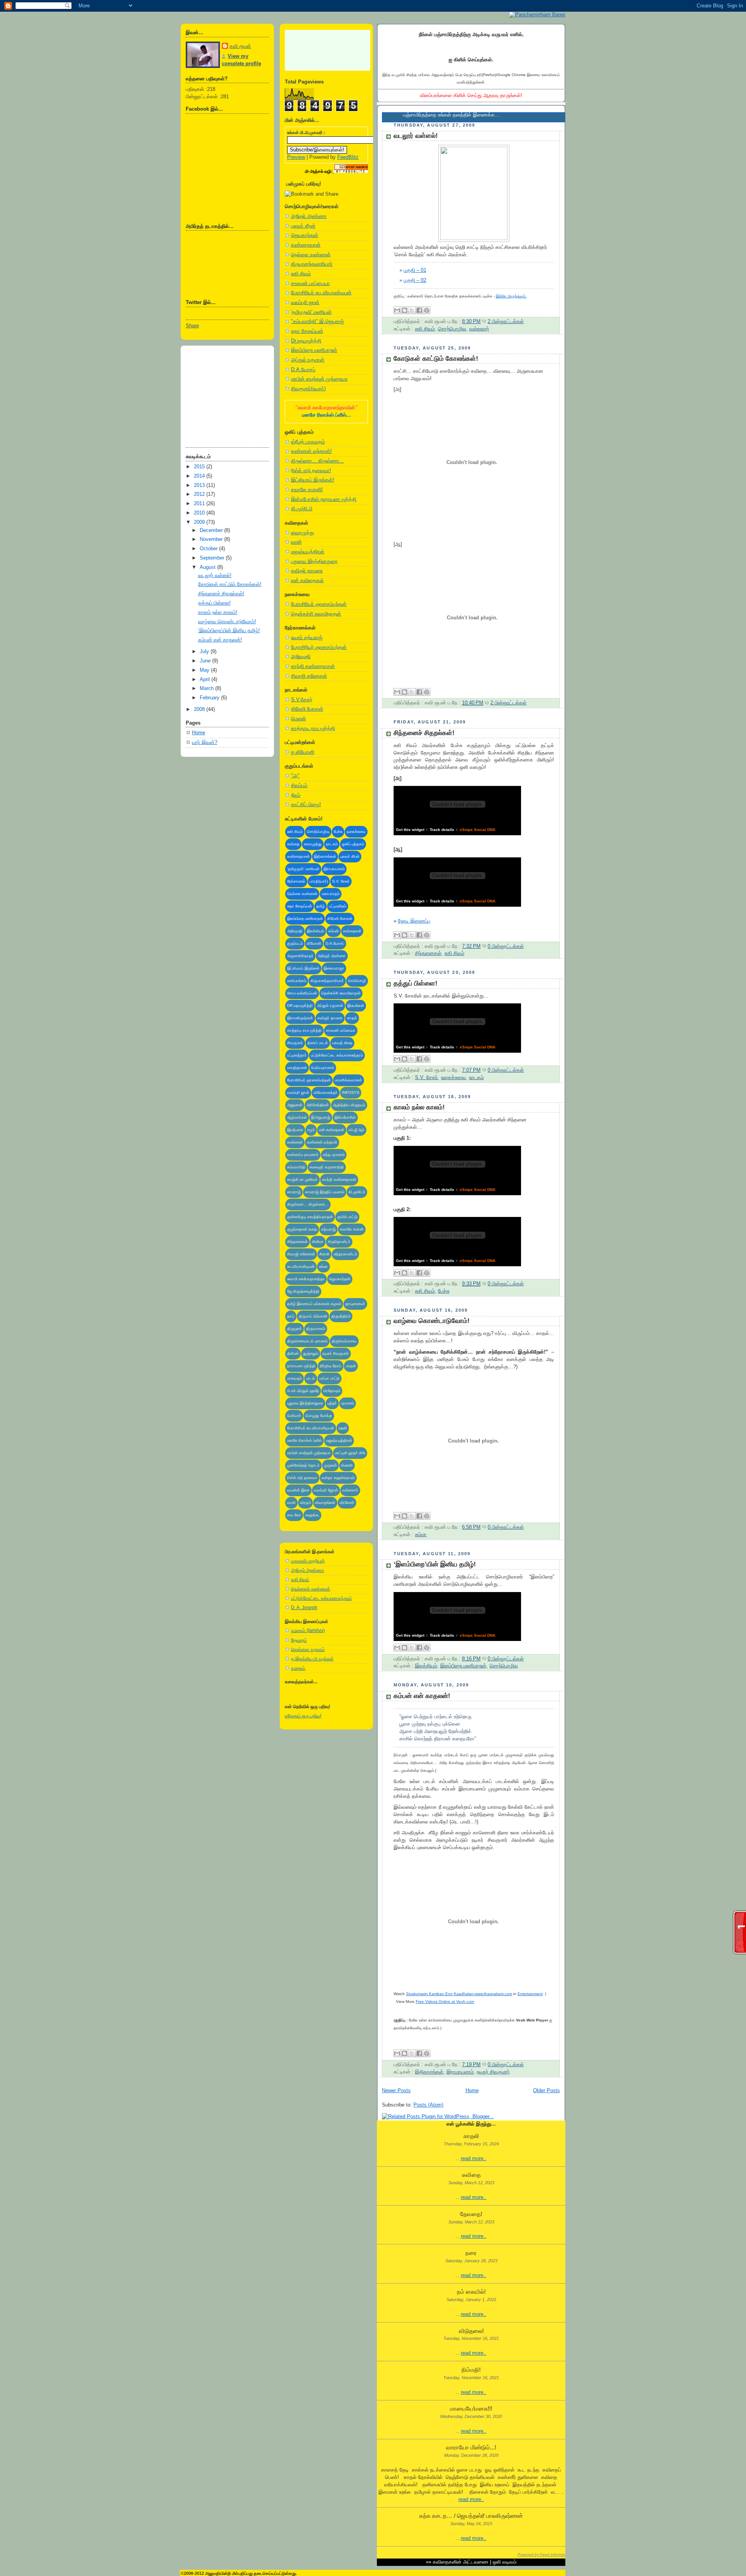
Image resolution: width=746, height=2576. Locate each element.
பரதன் (351, 1366)
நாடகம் (332, 844)
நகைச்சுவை (356, 832)
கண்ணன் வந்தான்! (311, 451)
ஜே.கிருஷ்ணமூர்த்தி (303, 1291)
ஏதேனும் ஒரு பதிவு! (303, 1716)
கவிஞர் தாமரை (307, 571)
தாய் (291, 1316)
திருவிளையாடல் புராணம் (307, 1341)
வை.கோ (294, 1515)
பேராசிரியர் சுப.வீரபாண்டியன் (321, 293)
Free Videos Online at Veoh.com (445, 2002)
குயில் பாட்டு (347, 1217)
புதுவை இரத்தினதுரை (314, 561)
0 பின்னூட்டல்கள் (506, 946)
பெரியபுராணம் (323, 1068)
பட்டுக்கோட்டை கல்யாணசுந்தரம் (337, 1055)
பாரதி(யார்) (319, 881)
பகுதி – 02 (415, 280)
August (208, 567)
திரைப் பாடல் (318, 1043)
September (213, 558)
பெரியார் (294, 1416)
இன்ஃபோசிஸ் (345, 1117)
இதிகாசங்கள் (325, 856)
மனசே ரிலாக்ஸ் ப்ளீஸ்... (326, 415)
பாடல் (311, 1378)
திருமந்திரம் (341, 1316)
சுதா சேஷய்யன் (307, 331)
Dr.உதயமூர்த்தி (306, 341)
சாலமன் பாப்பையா (310, 283)
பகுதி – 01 (415, 270)
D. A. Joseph (304, 1608)
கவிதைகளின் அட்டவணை (461, 2562)
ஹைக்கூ (312, 1515)
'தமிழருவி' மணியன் (311, 312)
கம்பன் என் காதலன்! (220, 640)
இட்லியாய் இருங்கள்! (313, 480)
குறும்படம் (295, 943)
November (212, 539)
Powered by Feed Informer (541, 2554)
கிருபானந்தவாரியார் (312, 264)
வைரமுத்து (302, 533)
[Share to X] (412, 310)
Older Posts (546, 2091)
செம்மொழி (357, 981)
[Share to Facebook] (419, 310)
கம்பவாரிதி (296, 1167)
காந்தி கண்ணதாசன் (313, 666)
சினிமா (318, 1242)
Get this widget (410, 830)
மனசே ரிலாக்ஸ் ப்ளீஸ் (304, 1440)
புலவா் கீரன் (303, 226)
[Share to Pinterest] (427, 310)
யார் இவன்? (205, 742)
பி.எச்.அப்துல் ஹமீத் (303, 1391)
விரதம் (305, 1503)
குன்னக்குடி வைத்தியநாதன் (310, 1217)
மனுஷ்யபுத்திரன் (308, 552)
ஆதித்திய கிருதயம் (349, 1105)
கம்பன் (334, 931)
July (205, 652)
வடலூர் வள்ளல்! (215, 575)
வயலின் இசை (298, 1490)
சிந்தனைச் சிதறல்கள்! (221, 594)
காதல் (352, 1018)
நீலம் (296, 795)
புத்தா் (332, 1403)
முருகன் (330, 1465)
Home (199, 733)
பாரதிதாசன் (297, 1068)
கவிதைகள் (352, 931)
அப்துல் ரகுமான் (308, 360)
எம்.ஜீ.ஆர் (356, 1130)
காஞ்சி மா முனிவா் (302, 1179)
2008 (200, 709)
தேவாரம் (299, 1640)
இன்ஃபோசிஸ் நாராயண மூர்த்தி (324, 499)
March (207, 688)
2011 (200, 504)
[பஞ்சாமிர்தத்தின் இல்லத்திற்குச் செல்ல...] (537, 15)
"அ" (295, 776)
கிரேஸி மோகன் (307, 709)
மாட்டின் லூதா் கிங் (350, 1453)
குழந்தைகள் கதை (302, 1229)
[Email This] (397, 310)
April (206, 680)
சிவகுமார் (295, 1043)
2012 (200, 494)
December (212, 530)
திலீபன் (293, 1353)
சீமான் (324, 1254)
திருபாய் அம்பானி (313, 1316)
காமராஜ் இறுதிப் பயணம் (325, 1192)
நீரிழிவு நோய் (331, 1366)
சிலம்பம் (299, 786)
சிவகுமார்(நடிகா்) (308, 389)
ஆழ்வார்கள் (297, 1117)
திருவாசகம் (316, 1329)
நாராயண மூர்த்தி (301, 1366)
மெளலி (298, 719)
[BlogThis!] (404, 310)
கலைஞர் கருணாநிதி (327, 1167)
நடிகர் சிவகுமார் (336, 1353)
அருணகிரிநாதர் (300, 956)
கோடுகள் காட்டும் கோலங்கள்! (230, 584)
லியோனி (314, 943)
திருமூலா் (295, 1329)
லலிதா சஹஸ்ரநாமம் (338, 1478)
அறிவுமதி (301, 657)
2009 (200, 522)
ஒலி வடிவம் (505, 2562)
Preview (296, 157)
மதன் (343, 1428)
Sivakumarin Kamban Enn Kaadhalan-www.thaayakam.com (459, 1994)
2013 (200, 485)
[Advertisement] (225, 394)
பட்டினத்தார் (297, 1055)
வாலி (296, 542)
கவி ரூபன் (240, 46)
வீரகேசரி (347, 1503)
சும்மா (323, 1266)
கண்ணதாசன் (306, 245)
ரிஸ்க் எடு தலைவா (302, 1478)
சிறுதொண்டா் (339, 1242)
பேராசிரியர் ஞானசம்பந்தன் (319, 604)
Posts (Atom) (428, 2105)
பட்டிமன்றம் (338, 906)
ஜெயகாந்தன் (305, 235)
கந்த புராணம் (334, 1155)
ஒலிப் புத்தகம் (353, 844)
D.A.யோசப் (303, 370)
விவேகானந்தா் (326, 1092)
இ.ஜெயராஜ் (321, 1117)
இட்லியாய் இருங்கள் (303, 968)
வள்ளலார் (350, 1490)
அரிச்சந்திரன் (318, 1105)
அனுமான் (295, 1105)
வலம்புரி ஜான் (305, 302)
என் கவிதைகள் (307, 581)
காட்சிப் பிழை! (306, 805)
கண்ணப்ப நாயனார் (303, 1155)
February (210, 698)
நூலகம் (298, 1668)
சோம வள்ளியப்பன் (302, 993)
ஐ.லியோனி (303, 752)
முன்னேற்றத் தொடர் (303, 1465)
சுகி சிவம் (301, 274)
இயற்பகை (295, 1130)
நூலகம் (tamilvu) (308, 1630)
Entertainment (530, 1994)
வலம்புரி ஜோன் (326, 1490)
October (209, 549)
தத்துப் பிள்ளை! (214, 603)
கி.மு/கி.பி (302, 509)
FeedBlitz (348, 157)
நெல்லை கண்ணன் (311, 255)
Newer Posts (396, 2091)
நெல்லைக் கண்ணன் (311, 1589)
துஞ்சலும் (311, 1353)
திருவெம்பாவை (344, 1341)
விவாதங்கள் (325, 1503)
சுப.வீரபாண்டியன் (301, 1266)
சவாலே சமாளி (352, 1229)
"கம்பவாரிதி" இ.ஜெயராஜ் (317, 322)
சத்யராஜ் (329, 1229)
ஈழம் (311, 1130)
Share (192, 326)
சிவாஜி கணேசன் (309, 676)
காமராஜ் (294, 1192)
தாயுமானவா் (355, 1304)
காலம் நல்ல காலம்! (218, 612)
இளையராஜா (334, 968)
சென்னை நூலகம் (308, 1650)
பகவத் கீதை (342, 1043)
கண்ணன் (295, 1142)
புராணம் (348, 1403)
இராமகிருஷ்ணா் (300, 1018)
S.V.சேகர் (302, 700)
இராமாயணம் (334, 869)
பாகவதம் (295, 1378)
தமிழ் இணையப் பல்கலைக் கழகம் (314, 1304)
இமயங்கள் (356, 1006)
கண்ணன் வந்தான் (322, 1142)
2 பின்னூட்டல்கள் (506, 322)
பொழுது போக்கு (319, 1416)
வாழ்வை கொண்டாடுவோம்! (227, 622)
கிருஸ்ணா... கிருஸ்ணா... (317, 461)
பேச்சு (338, 832)
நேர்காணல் (296, 881)
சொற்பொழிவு (318, 832)
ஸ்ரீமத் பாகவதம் (308, 442)
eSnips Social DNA (478, 830)
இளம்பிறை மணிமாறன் (314, 350)
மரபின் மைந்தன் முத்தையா (319, 379)
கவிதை (293, 844)
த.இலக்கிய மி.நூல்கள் (312, 1659)
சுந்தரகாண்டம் (345, 1254)
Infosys (351, 1092)
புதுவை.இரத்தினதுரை (305, 1403)
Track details (442, 830)
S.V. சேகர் (341, 881)
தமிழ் (321, 906)
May (205, 670)
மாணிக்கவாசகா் (349, 1080)
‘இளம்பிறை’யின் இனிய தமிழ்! (229, 631)
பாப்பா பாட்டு (329, 1378)
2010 (200, 513)
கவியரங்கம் (297, 981)
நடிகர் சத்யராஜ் (307, 638)
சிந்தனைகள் (297, 1242)
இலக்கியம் (315, 931)
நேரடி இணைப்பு (414, 921)
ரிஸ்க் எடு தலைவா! (311, 471)
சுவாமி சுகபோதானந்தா (306, 1279)
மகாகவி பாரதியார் (308, 1561)
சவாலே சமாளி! (307, 490)
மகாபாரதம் (331, 894)
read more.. (474, 2159)
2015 (200, 467)
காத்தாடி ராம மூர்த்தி (313, 728)
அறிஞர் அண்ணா (309, 216)
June (206, 661)
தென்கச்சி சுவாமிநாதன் (316, 614)
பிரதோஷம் (332, 1391)
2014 (200, 476)
